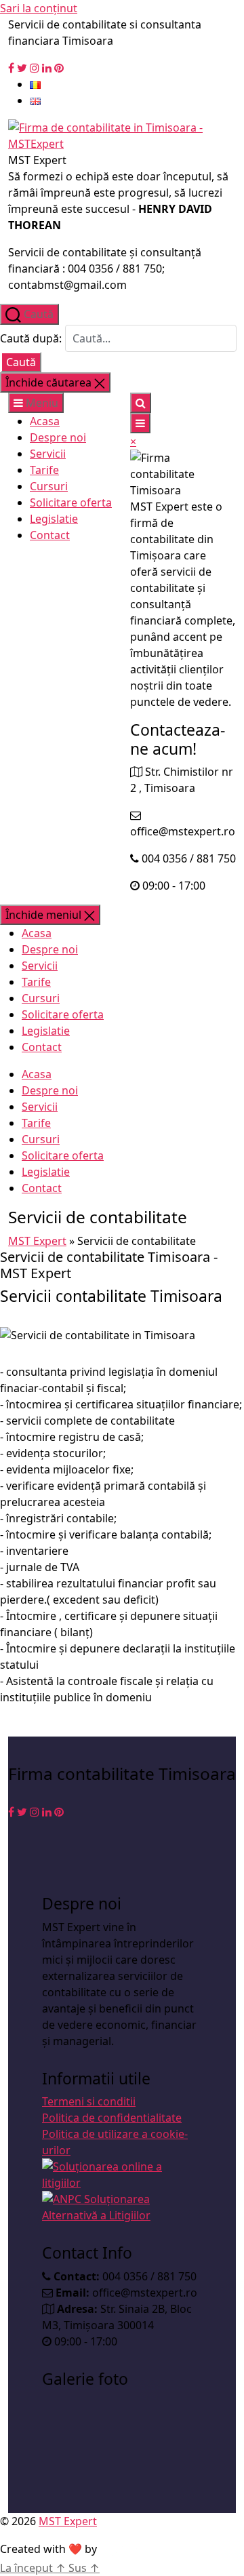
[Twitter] (22, 68)
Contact (50, 535)
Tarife (44, 470)
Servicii (48, 454)
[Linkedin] (47, 68)
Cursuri (49, 486)
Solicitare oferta (71, 502)
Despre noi (58, 437)
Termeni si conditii (89, 2101)
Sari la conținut (39, 8)
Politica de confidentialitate (112, 2118)
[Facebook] (11, 68)
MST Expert (37, 1241)
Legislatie (54, 519)
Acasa (45, 421)
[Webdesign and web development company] (140, 2549)
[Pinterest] (59, 68)
